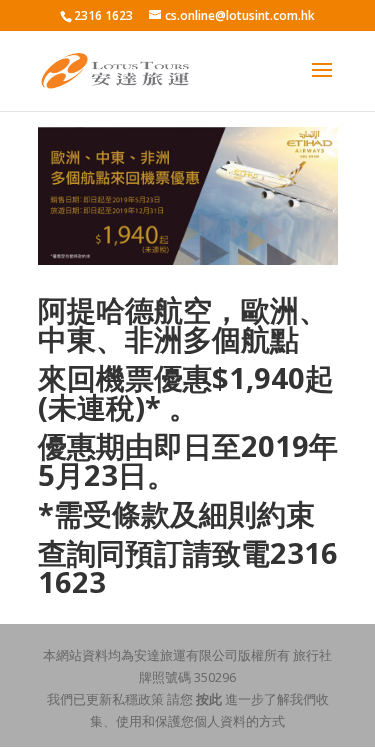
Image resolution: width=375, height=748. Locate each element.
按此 (209, 699)
